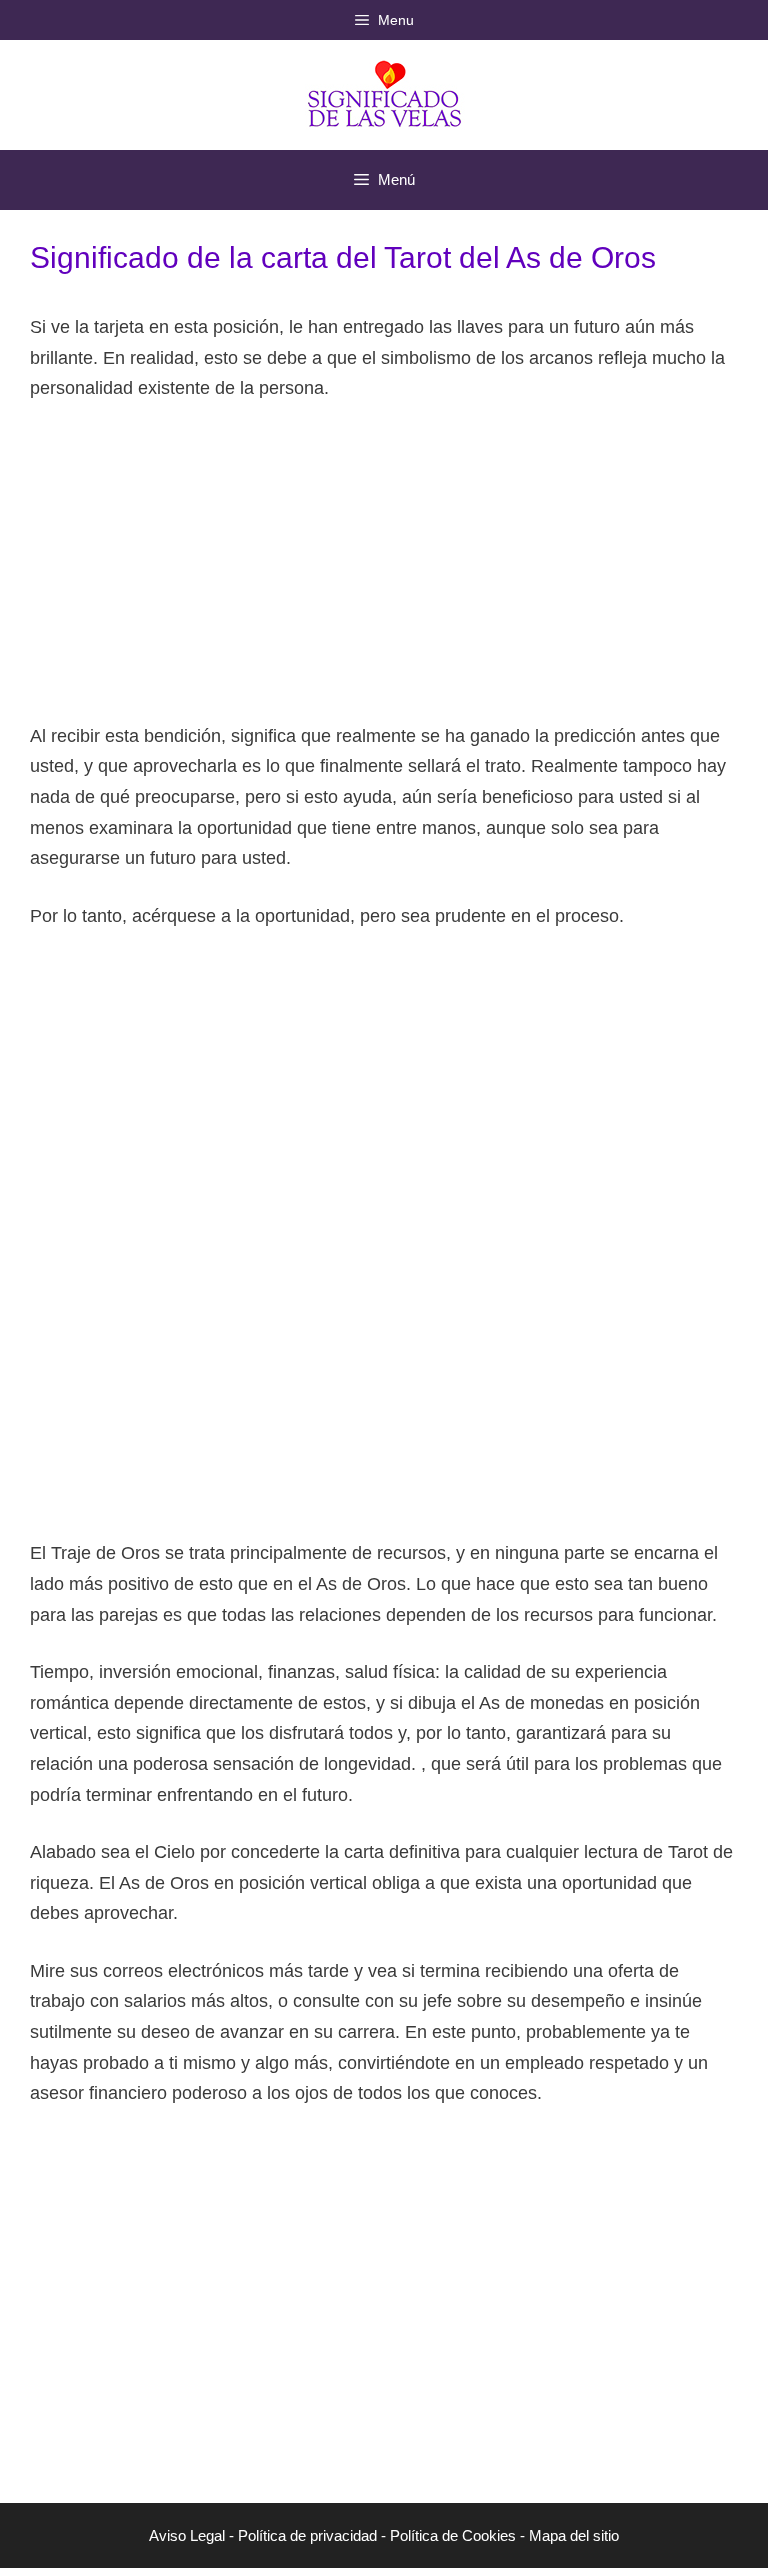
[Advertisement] (384, 571)
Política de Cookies (453, 2535)
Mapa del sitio (574, 2535)
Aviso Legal (187, 2535)
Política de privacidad (307, 2535)
